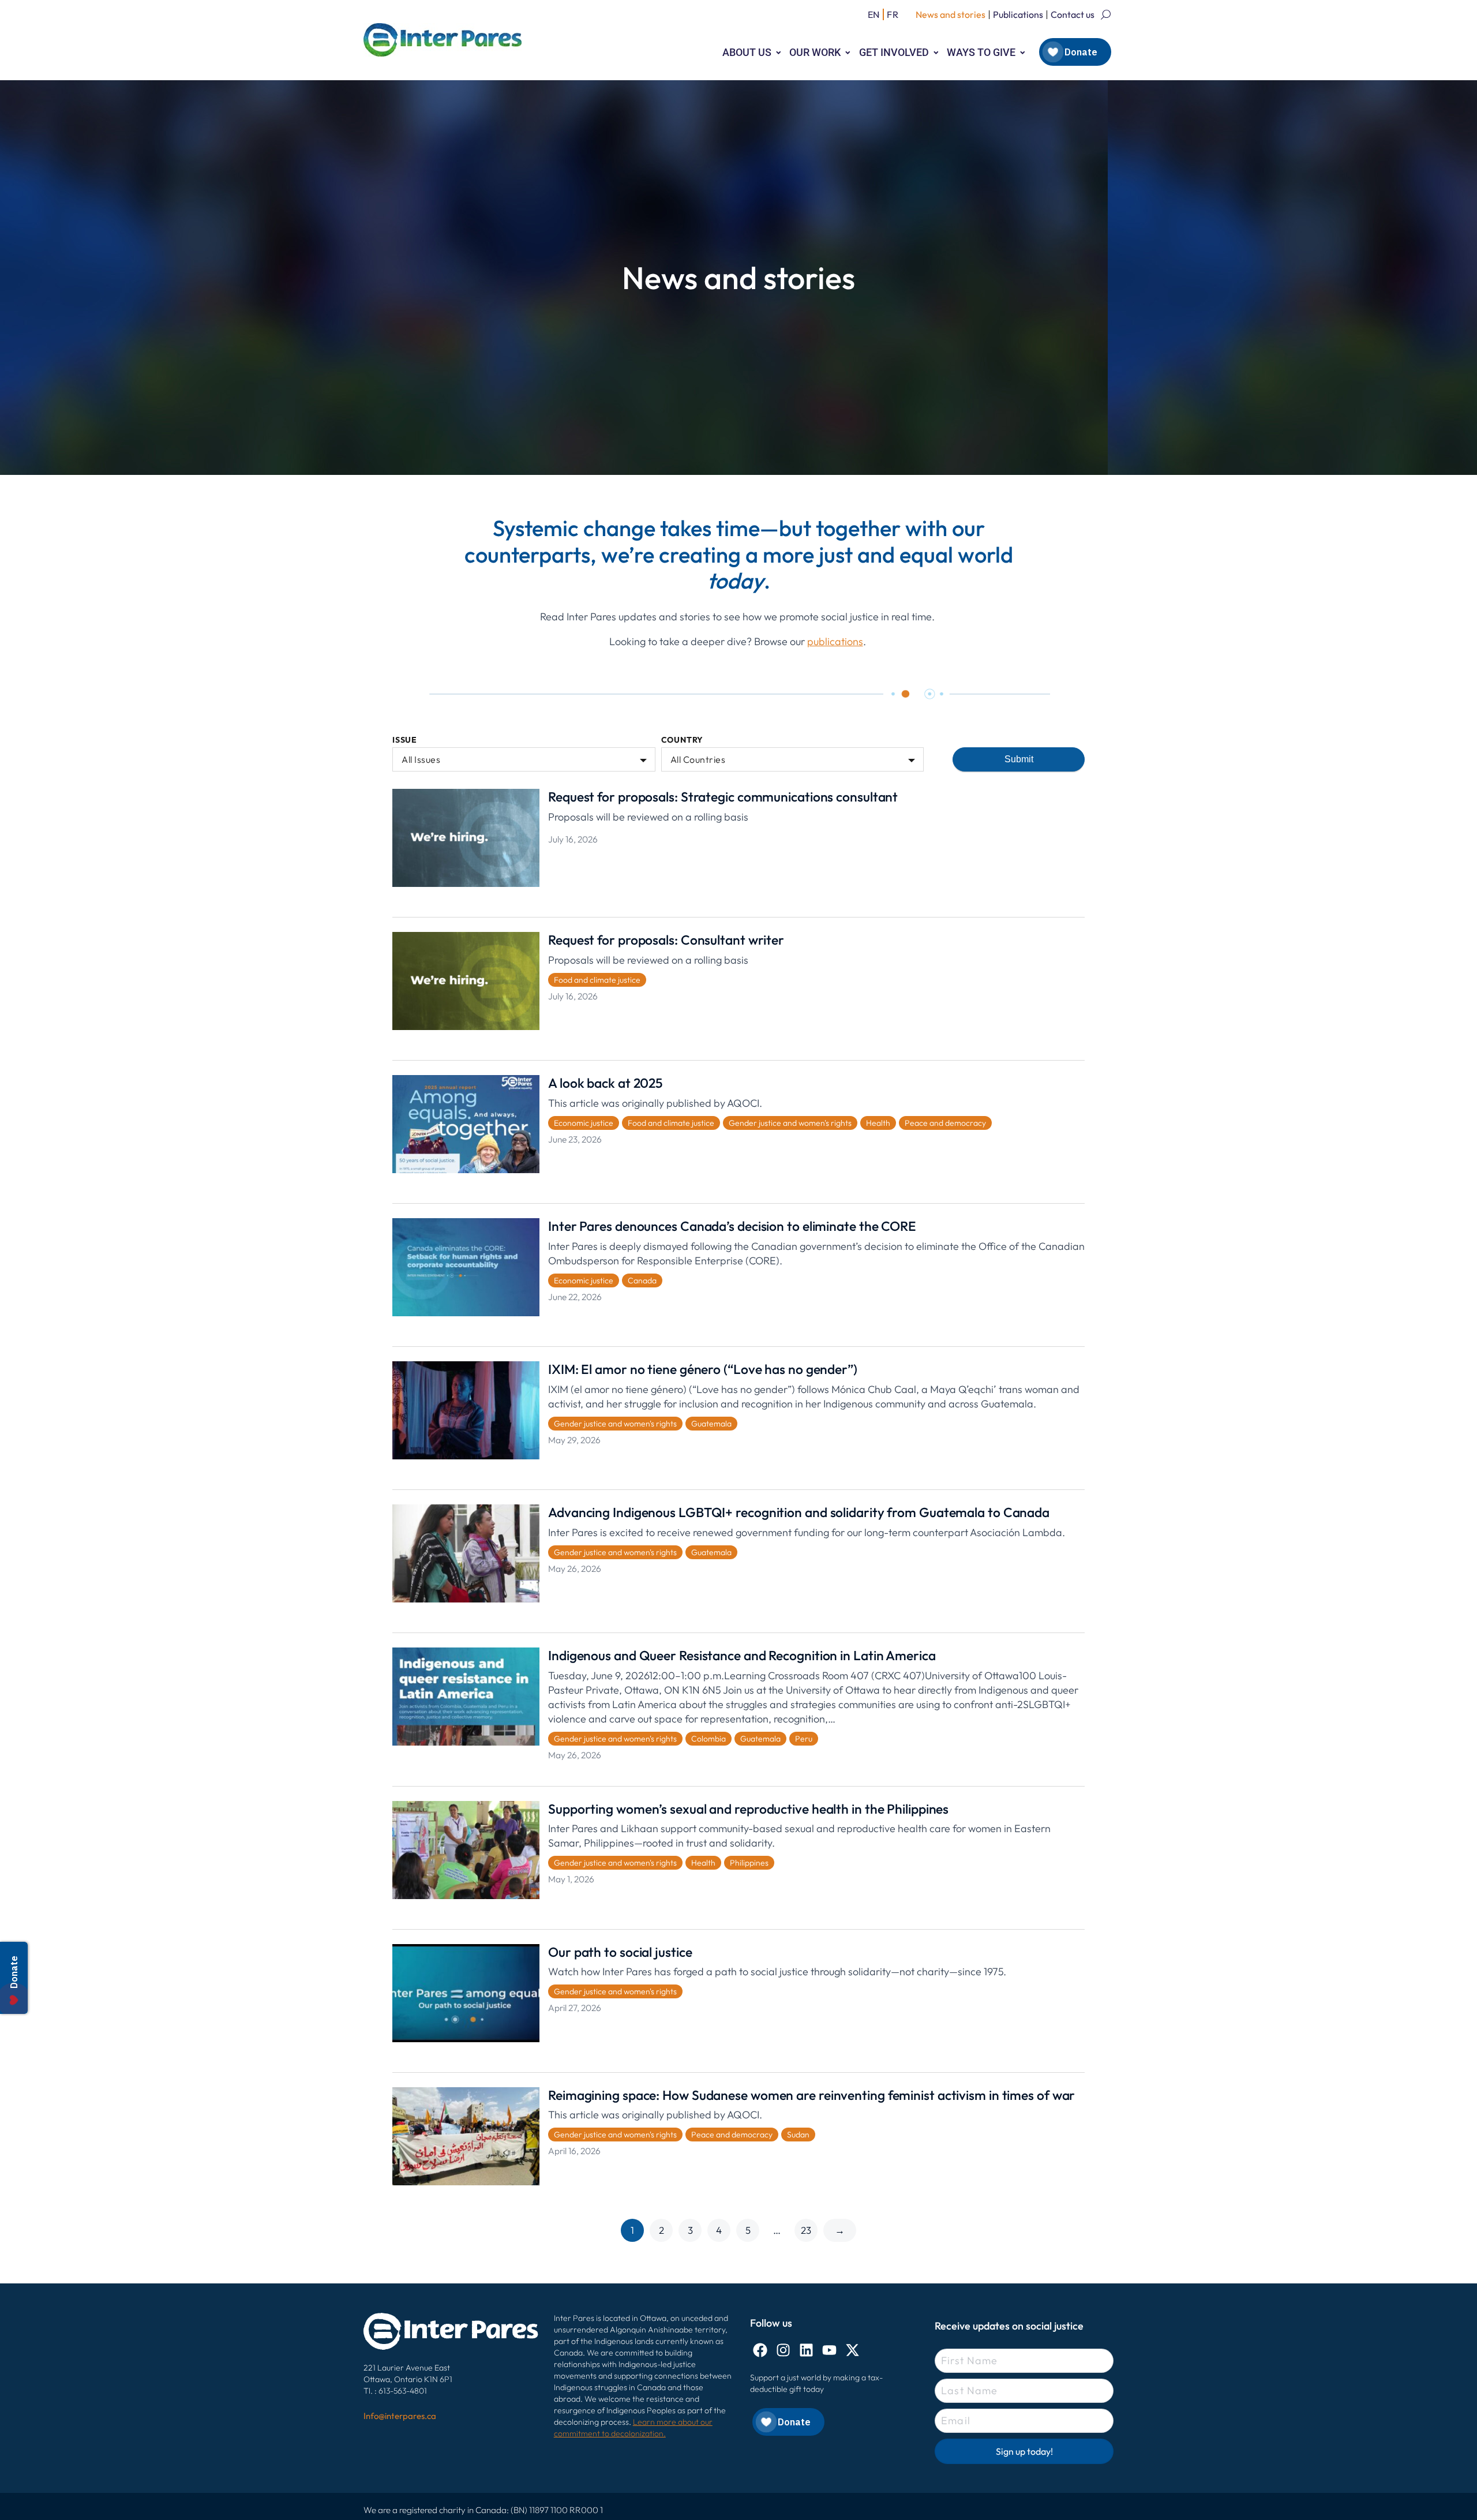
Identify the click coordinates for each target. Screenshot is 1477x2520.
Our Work (815, 52)
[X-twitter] (852, 2350)
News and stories (951, 14)
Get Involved (894, 52)
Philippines (749, 1863)
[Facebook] (760, 2350)
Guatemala (711, 1424)
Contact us (1073, 14)
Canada (642, 1280)
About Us (747, 52)
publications (835, 641)
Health (878, 1123)
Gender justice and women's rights (790, 1123)
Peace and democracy (945, 1123)
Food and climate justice (597, 980)
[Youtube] (829, 2350)
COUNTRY (683, 740)
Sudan (798, 2135)
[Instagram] (783, 2350)
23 (806, 2230)
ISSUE (405, 740)
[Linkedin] (806, 2350)
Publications (1018, 14)
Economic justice (584, 1123)
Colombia (708, 1739)
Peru (804, 1739)
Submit (1019, 759)
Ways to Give (981, 52)
